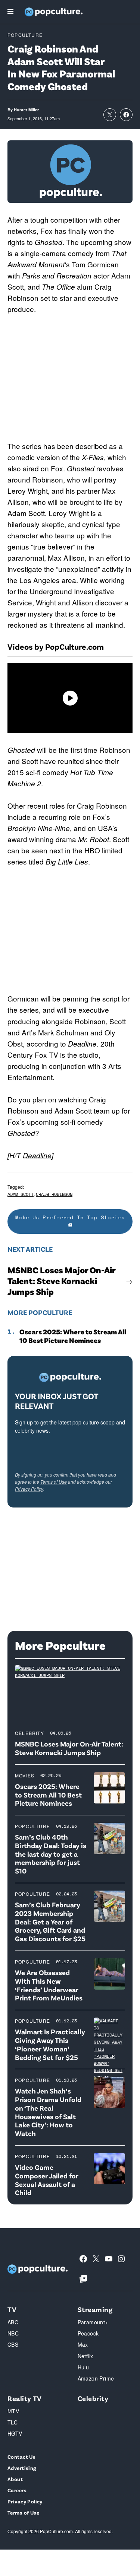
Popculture (25, 35)
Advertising (22, 2468)
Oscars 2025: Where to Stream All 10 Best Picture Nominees (73, 1336)
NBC (13, 2333)
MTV (13, 2411)
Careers (17, 2490)
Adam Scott (21, 1194)
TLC (13, 2422)
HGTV (15, 2433)
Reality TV (25, 2398)
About (15, 2479)
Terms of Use (54, 1482)
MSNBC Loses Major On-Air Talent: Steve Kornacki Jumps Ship (61, 1281)
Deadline (37, 1155)
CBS (13, 2344)
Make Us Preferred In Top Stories (70, 1217)
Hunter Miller (26, 110)
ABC (13, 2322)
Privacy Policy (29, 1489)
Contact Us (21, 2457)
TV (12, 2309)
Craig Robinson (54, 1194)
